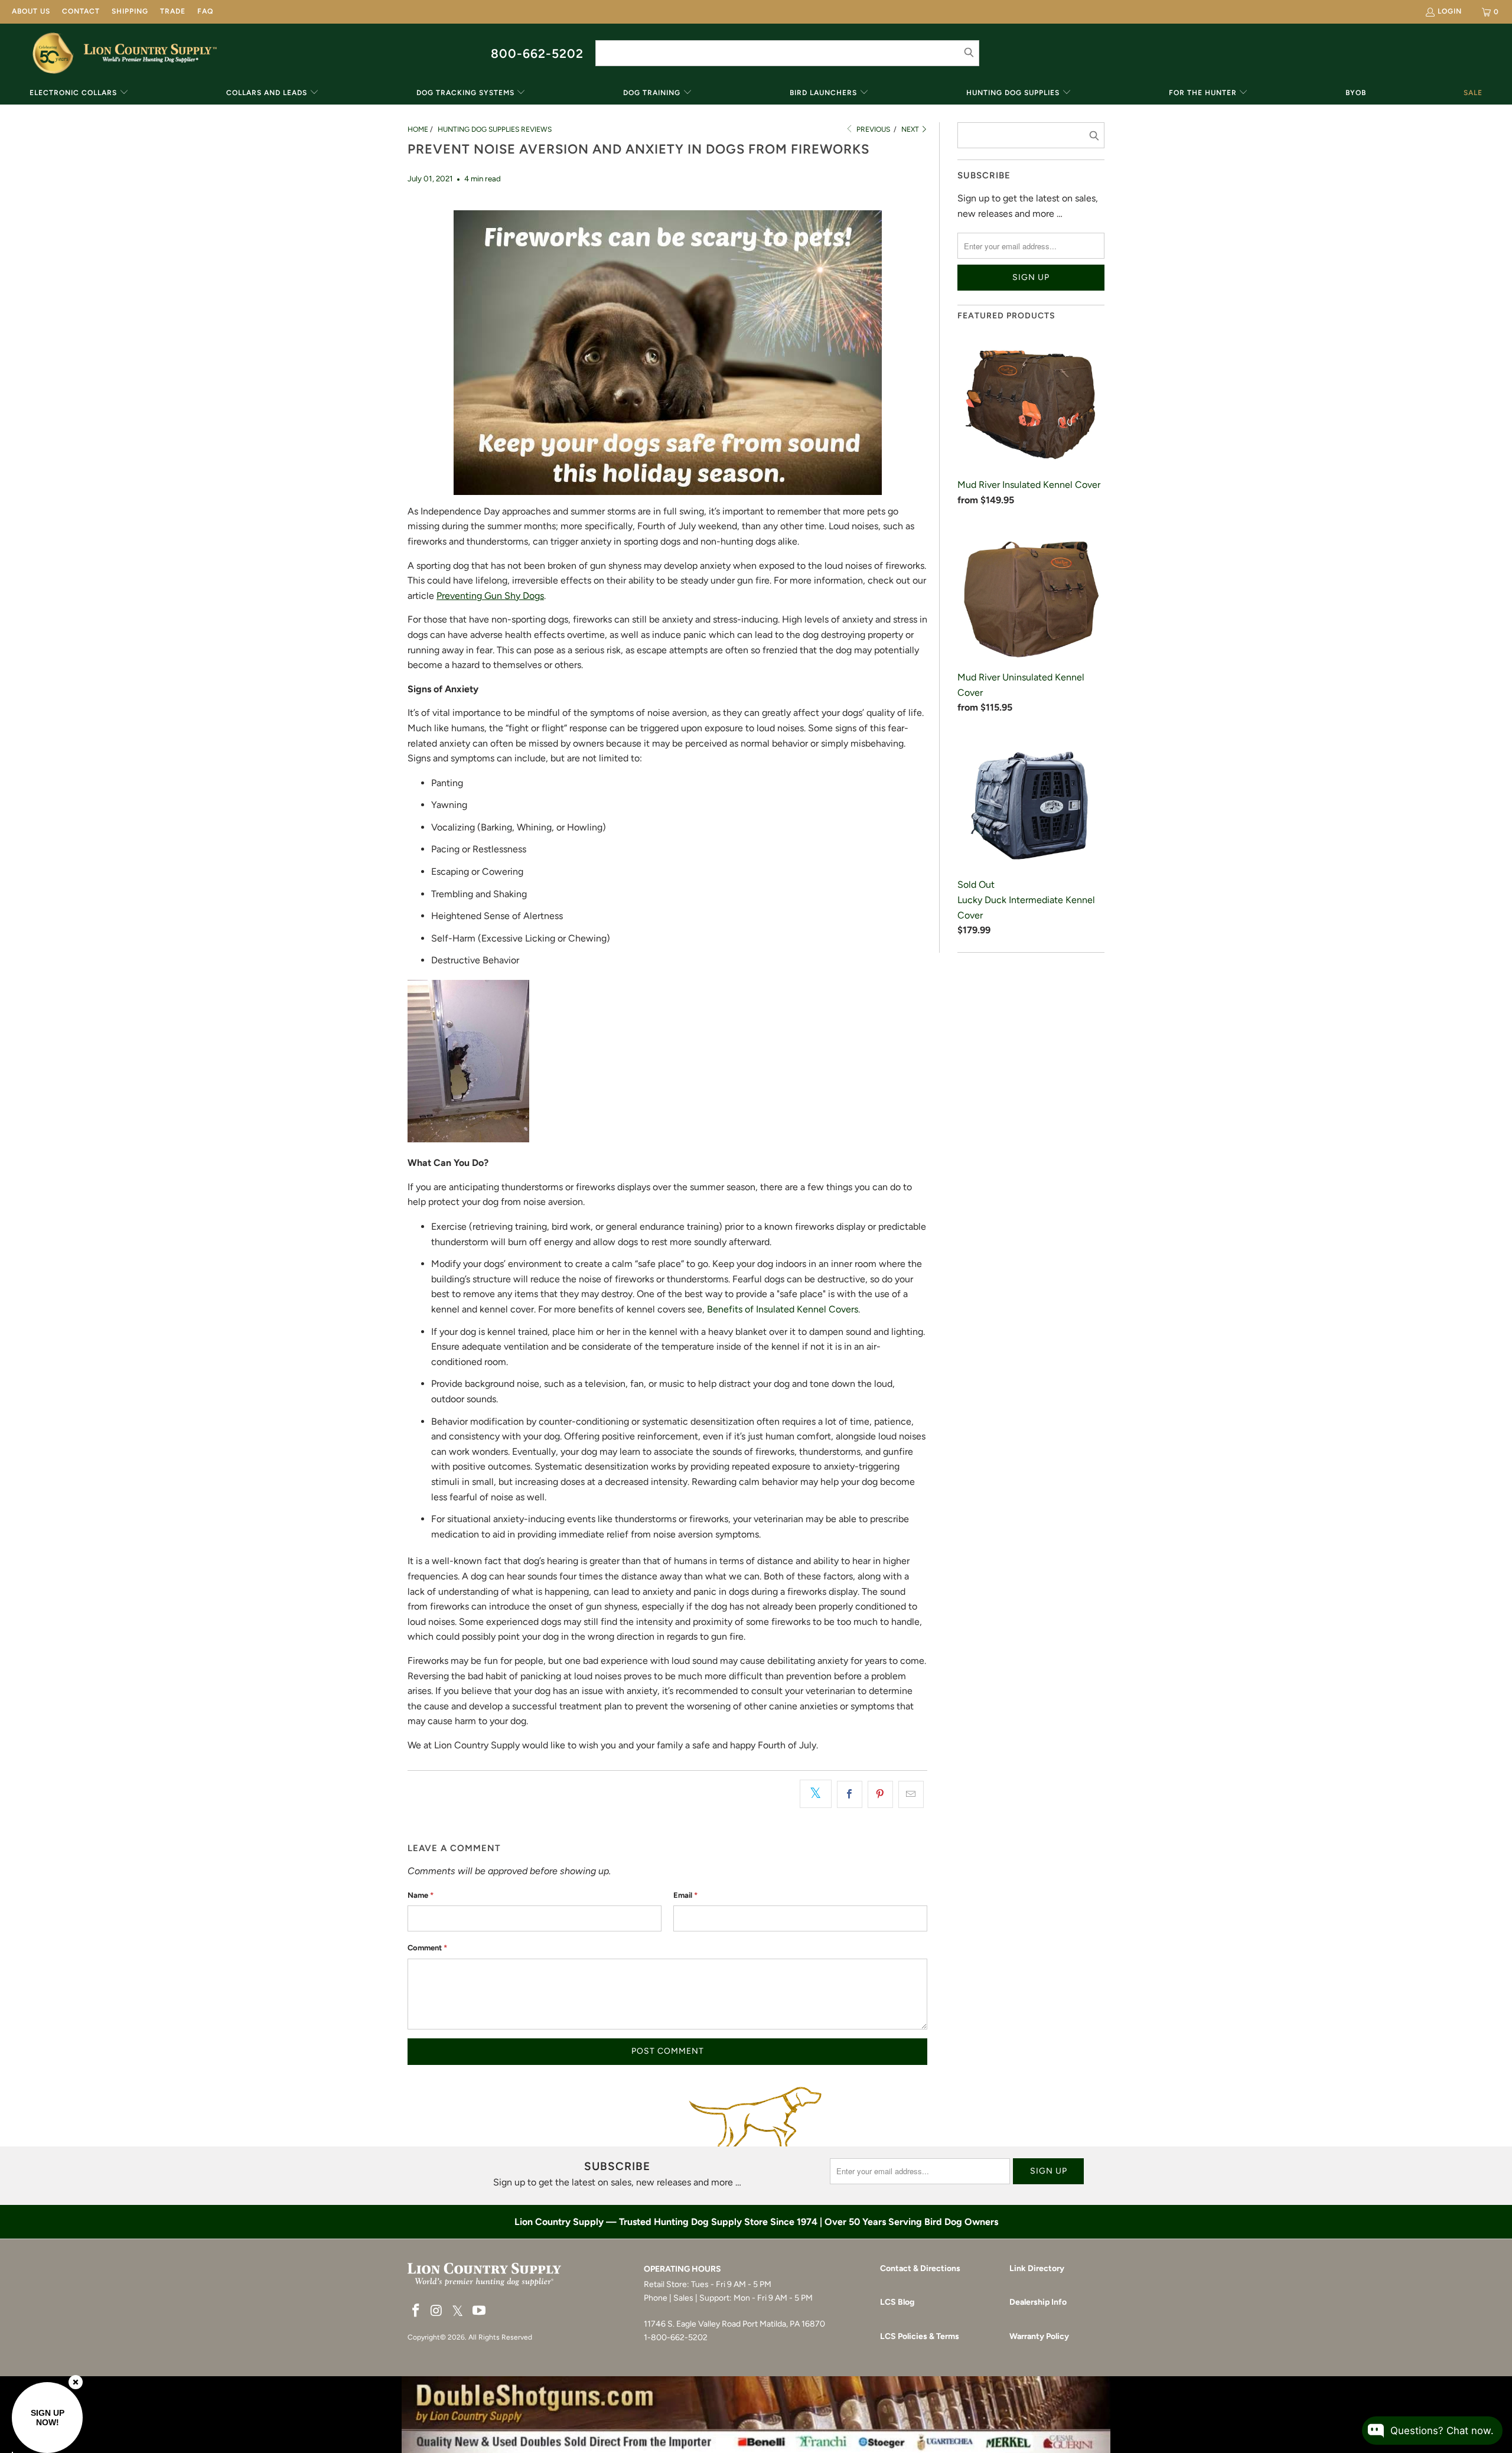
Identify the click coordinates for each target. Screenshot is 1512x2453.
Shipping (130, 11)
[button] (79, 94)
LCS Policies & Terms (920, 2336)
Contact (81, 11)
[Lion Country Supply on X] (458, 2312)
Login (1450, 11)
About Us (31, 11)
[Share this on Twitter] (816, 1794)
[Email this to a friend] (911, 1794)
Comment (427, 1948)
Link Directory (1037, 2268)
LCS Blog (897, 2302)
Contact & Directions (920, 2268)
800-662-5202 (537, 53)
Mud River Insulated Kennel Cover (1029, 485)
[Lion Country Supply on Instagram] (437, 2311)
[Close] (76, 2382)
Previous (872, 129)
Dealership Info (1038, 2302)
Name (421, 1895)
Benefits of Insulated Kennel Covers (783, 1309)
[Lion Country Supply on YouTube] (480, 2311)
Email (685, 1895)
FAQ (205, 11)
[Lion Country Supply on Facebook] (416, 2311)
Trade (173, 11)
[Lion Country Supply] (150, 53)
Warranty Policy (1039, 2336)
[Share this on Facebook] (850, 1794)
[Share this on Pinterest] (880, 1794)
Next (911, 129)
